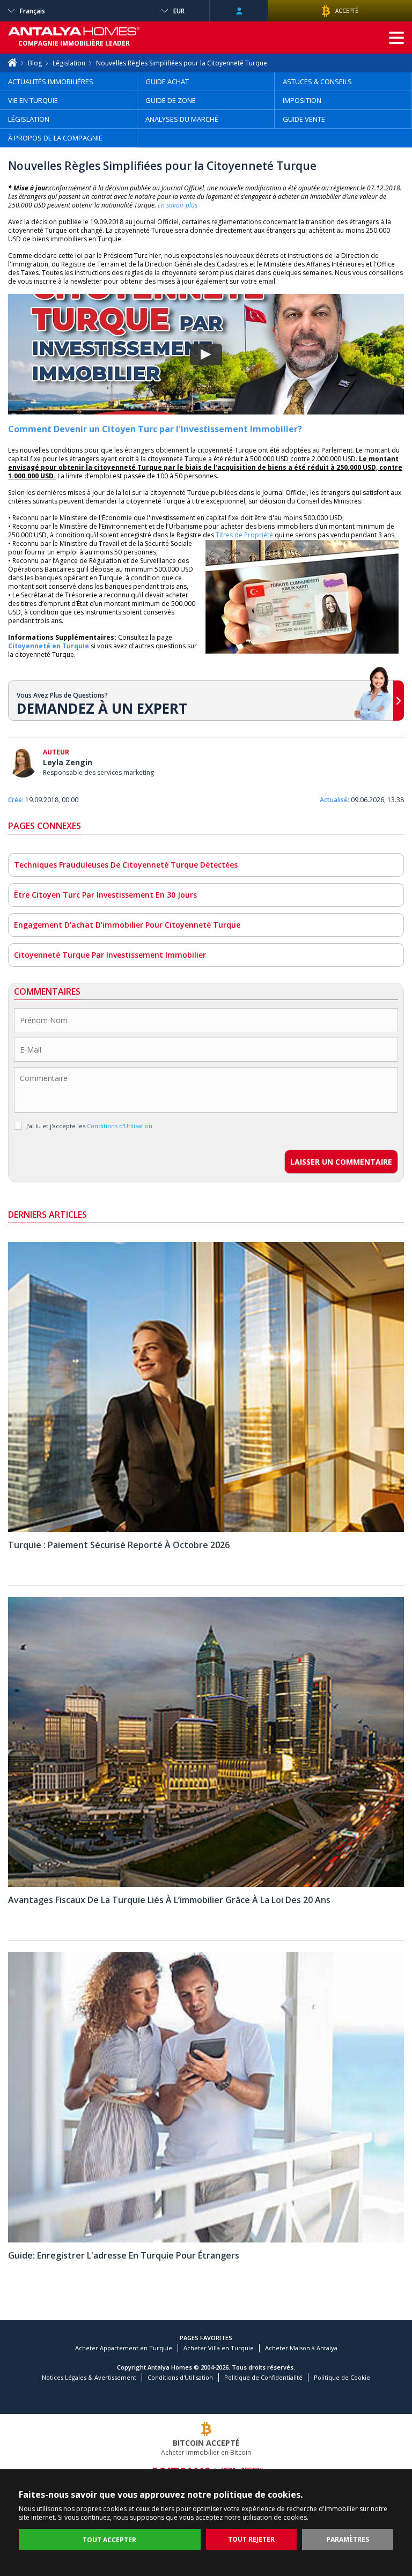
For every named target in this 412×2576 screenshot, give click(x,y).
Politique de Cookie (342, 2377)
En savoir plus (178, 205)
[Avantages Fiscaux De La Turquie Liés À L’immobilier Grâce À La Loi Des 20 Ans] (206, 1885)
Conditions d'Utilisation (180, 2377)
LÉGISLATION (29, 119)
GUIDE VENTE (304, 119)
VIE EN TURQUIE (33, 100)
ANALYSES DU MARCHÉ (182, 119)
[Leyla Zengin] (23, 764)
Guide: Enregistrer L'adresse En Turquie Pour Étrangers (124, 2255)
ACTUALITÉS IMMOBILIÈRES (51, 82)
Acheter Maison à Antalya (301, 2348)
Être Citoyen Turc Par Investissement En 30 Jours (105, 895)
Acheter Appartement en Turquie (124, 2348)
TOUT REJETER (251, 2539)
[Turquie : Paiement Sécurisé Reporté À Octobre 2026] (206, 1530)
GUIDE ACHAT (167, 82)
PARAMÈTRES (348, 2539)
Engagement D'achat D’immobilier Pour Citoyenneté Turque (127, 925)
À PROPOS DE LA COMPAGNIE (55, 138)
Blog (35, 63)
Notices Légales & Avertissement (89, 2377)
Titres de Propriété (244, 535)
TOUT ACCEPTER (109, 2540)
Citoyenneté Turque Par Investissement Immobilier (110, 955)
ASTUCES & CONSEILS (317, 82)
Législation (69, 63)
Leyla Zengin (68, 762)
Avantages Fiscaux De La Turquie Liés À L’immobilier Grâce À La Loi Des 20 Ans (169, 1900)
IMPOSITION (302, 100)
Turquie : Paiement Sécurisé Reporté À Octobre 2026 (119, 1545)
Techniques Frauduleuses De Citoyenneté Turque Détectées (126, 865)
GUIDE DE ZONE (171, 100)
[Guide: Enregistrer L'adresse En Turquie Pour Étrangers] (206, 2240)
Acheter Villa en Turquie (219, 2348)
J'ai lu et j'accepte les (89, 1126)
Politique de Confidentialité (263, 2377)
